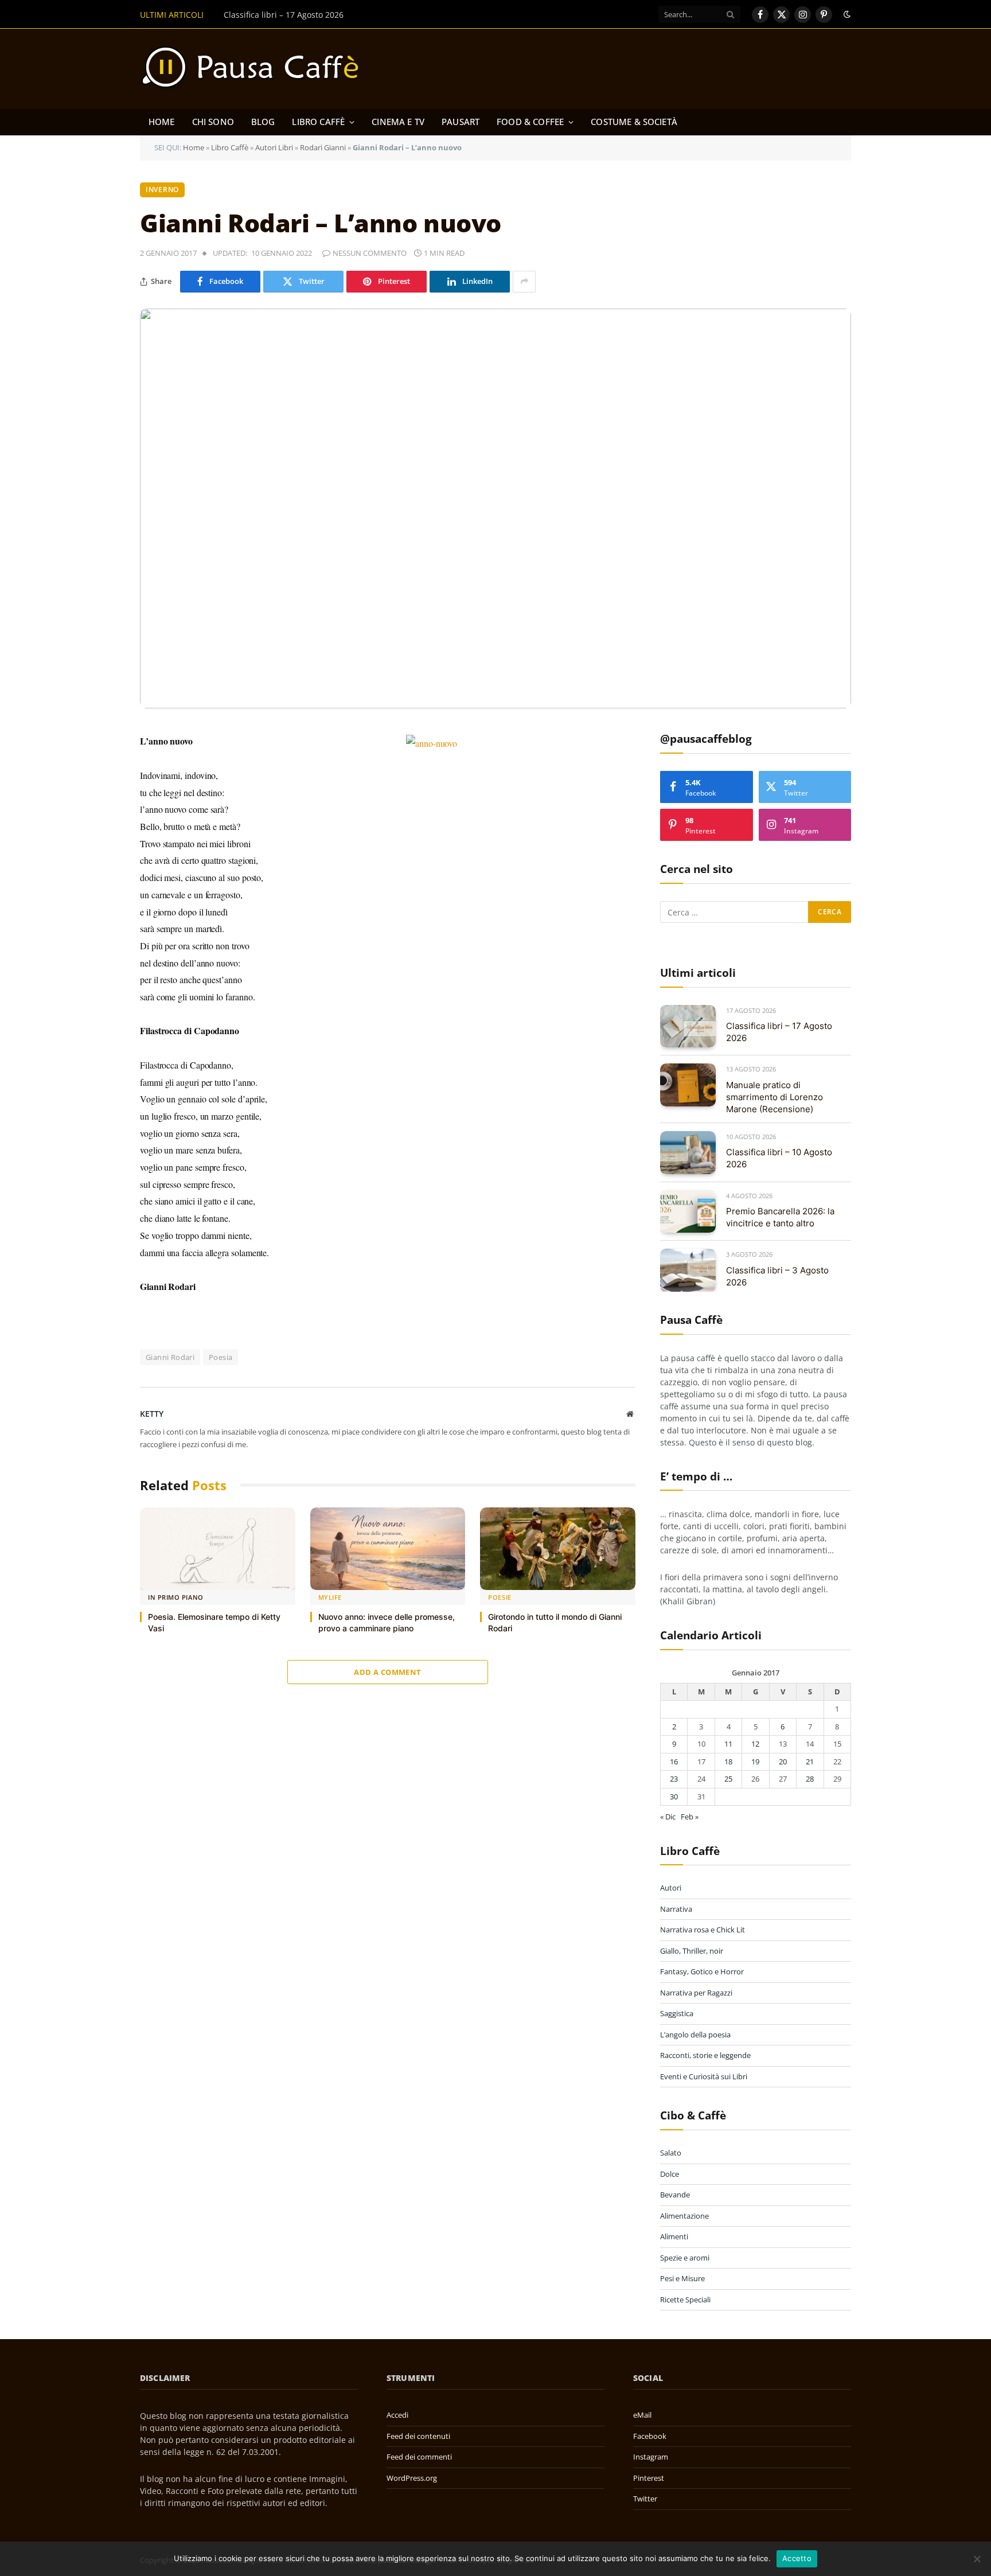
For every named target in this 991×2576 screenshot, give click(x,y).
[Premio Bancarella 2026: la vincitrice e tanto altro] (688, 1212)
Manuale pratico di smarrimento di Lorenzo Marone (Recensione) (349, 15)
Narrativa (676, 1909)
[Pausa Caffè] (256, 69)
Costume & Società (634, 122)
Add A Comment (387, 1672)
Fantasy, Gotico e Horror (702, 1971)
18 (728, 1761)
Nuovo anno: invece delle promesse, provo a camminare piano (387, 1622)
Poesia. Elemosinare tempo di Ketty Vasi (214, 1622)
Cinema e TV (398, 122)
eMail (642, 2415)
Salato (671, 2153)
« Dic (668, 1817)
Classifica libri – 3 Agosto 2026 (777, 1276)
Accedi (397, 2415)
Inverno (162, 190)
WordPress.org (412, 2478)
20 (783, 1761)
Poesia (221, 1357)
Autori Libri (274, 147)
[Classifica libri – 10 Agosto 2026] (688, 1153)
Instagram (651, 2457)
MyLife (330, 1597)
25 (728, 1779)
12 (755, 1744)
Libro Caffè (318, 122)
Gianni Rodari (170, 1357)
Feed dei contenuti (418, 2436)
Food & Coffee (530, 122)
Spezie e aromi (685, 2258)
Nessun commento (370, 253)
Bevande (675, 2195)
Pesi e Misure (682, 2278)
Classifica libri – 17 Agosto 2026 (779, 1032)
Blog (263, 122)
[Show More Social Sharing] (524, 282)
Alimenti (674, 2236)
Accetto (797, 2558)
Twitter (645, 2499)
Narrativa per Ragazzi (696, 1993)
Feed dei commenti (419, 2457)
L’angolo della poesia (695, 2035)
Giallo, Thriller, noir (692, 1951)
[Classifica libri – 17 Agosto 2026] (688, 1026)
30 (674, 1796)
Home (162, 122)
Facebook (650, 2436)
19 (755, 1761)
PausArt (461, 122)
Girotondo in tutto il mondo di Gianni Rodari (555, 1622)
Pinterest (649, 2478)
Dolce (670, 2174)
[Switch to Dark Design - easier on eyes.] (846, 14)
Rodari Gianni (323, 147)
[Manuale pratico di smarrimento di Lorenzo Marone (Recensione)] (688, 1085)
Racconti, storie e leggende (705, 2055)
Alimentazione (684, 2216)
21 (810, 1761)
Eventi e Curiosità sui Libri (704, 2076)
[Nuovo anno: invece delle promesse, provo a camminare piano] (388, 1549)
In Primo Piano (176, 1597)
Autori (671, 1888)
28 (810, 1779)
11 (728, 1744)
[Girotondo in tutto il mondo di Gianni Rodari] (558, 1549)
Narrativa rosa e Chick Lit (703, 1930)
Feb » (690, 1817)
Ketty (152, 1414)
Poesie (500, 1597)
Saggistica (677, 2013)
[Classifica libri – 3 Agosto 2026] (688, 1270)
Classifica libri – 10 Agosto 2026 (779, 1158)
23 (674, 1779)
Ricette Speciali (685, 2300)
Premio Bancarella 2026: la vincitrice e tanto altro (780, 1217)
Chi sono (213, 122)
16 (674, 1761)
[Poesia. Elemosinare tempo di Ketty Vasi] (218, 1549)
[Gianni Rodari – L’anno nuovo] (495, 509)
